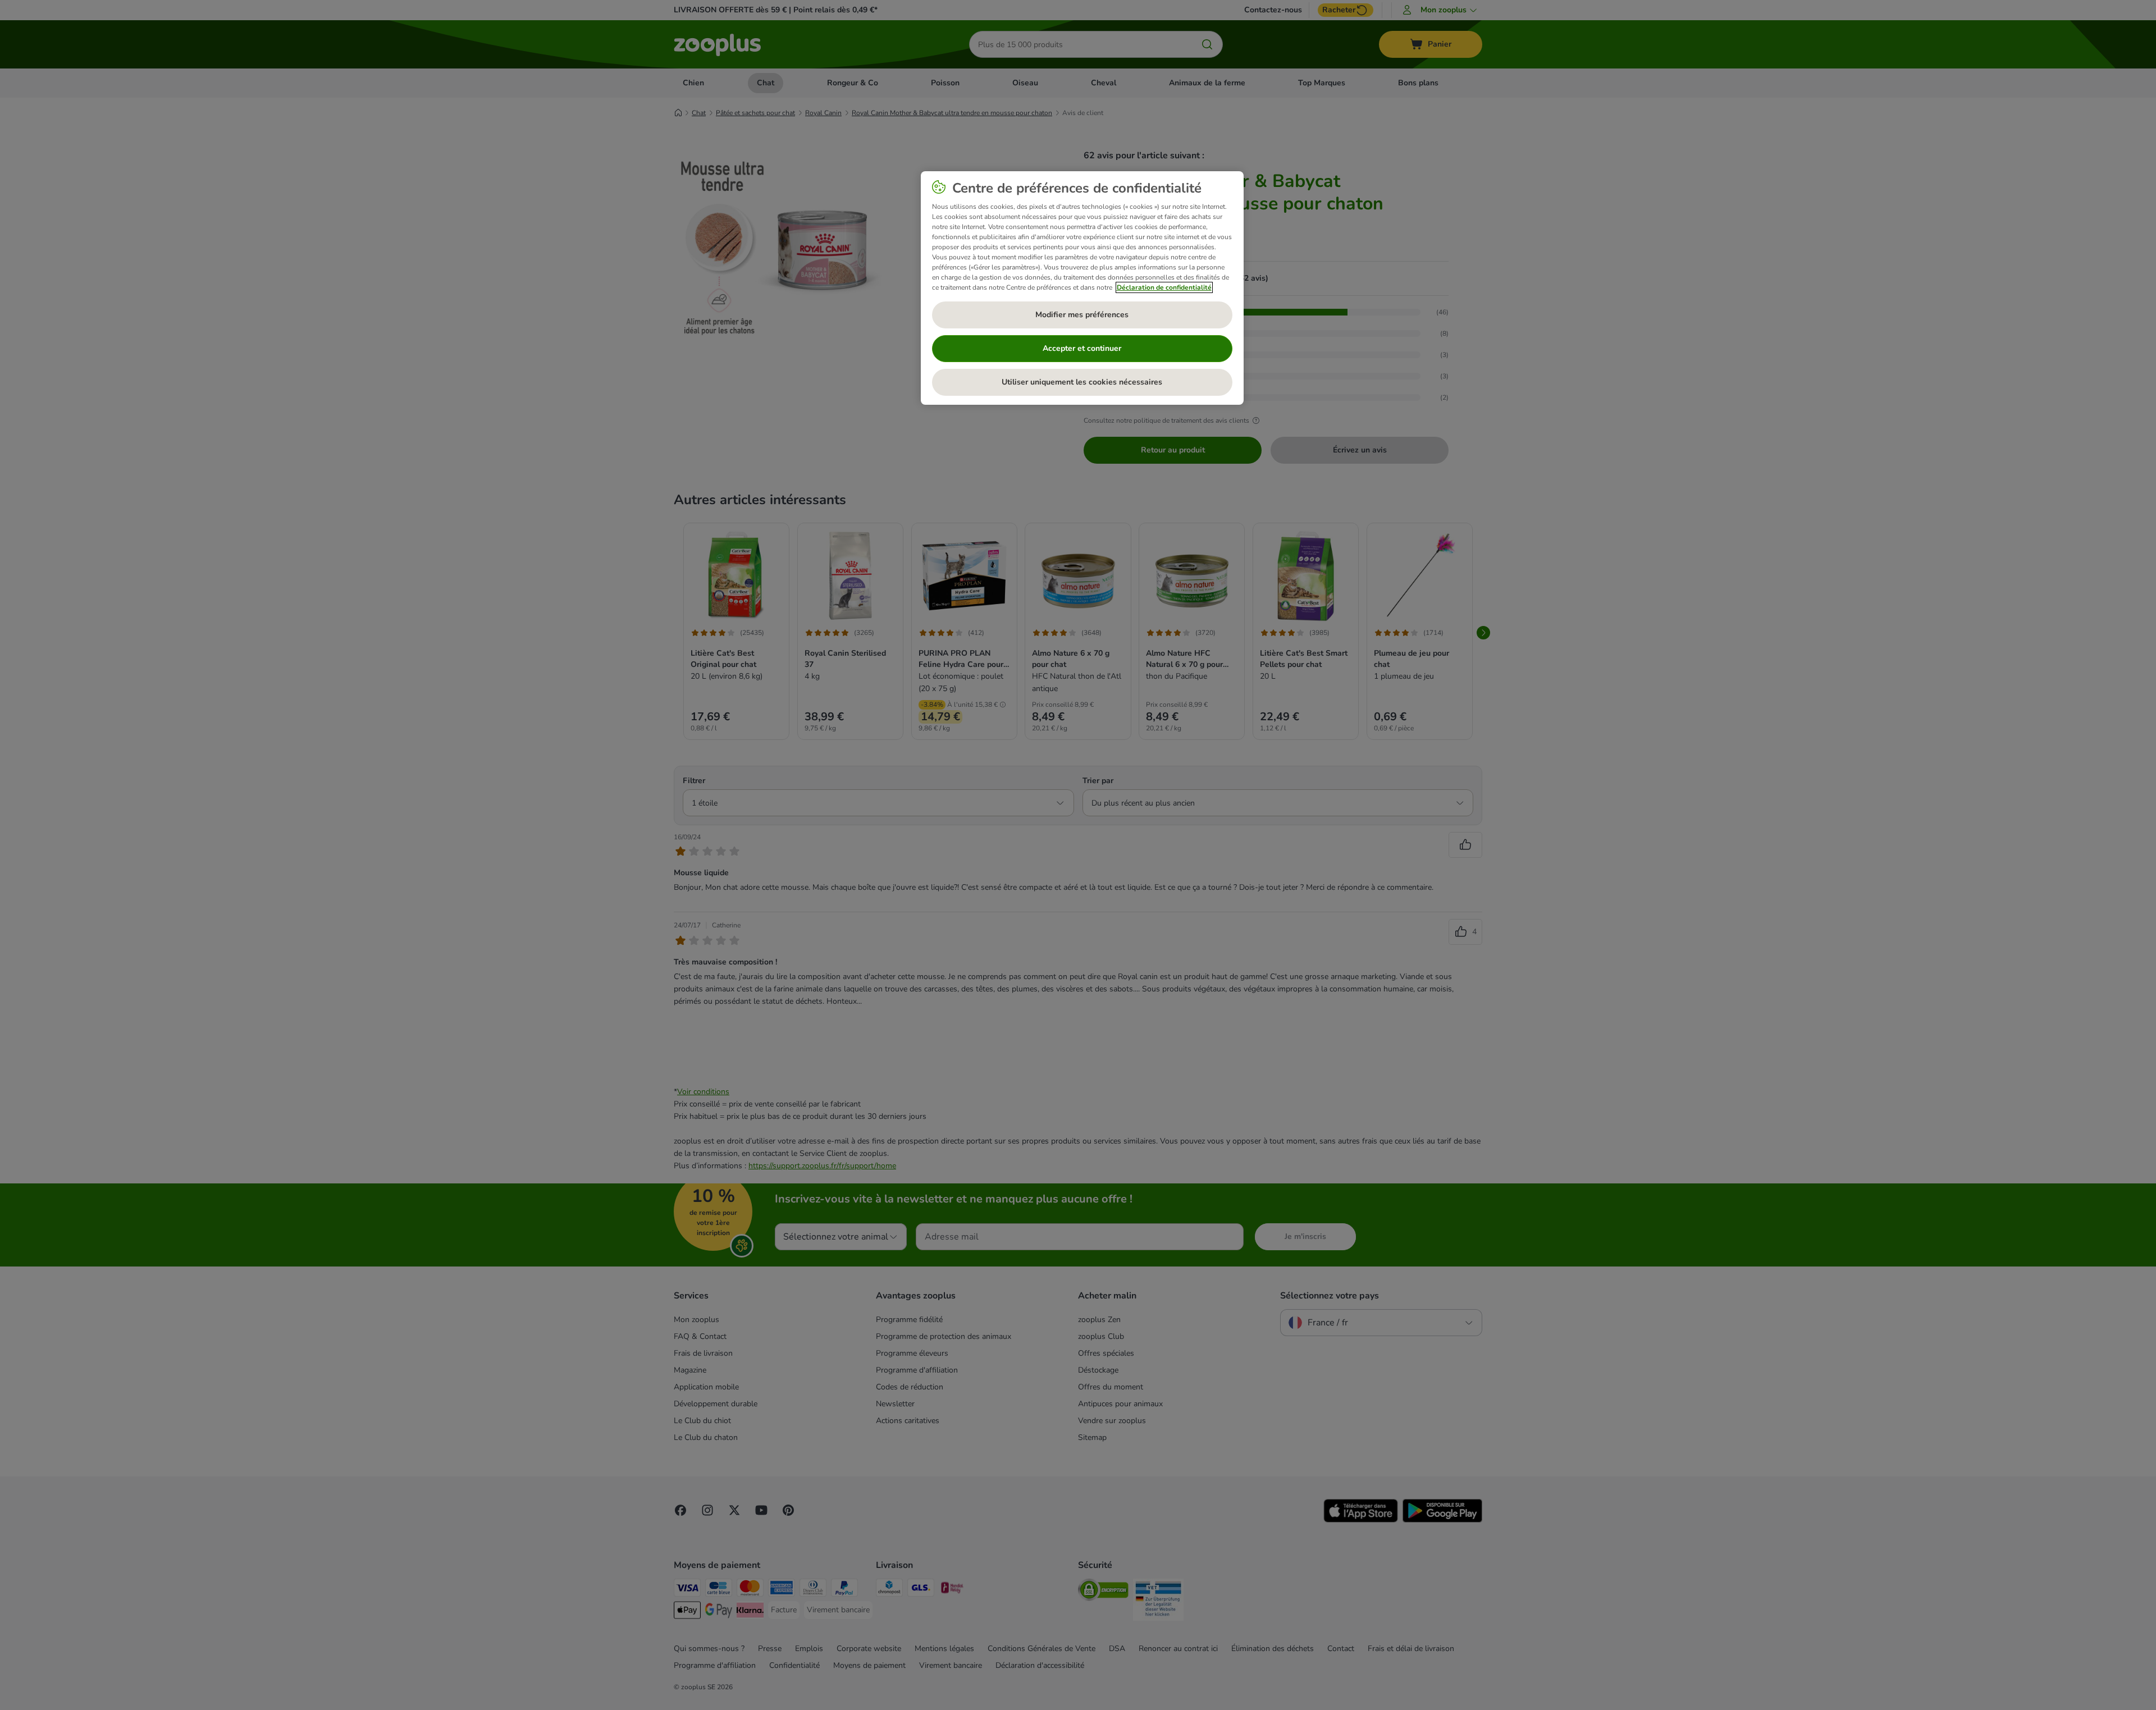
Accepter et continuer (1082, 348)
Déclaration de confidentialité (1164, 287)
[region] (1082, 288)
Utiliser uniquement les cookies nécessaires (1082, 382)
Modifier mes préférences (1082, 315)
